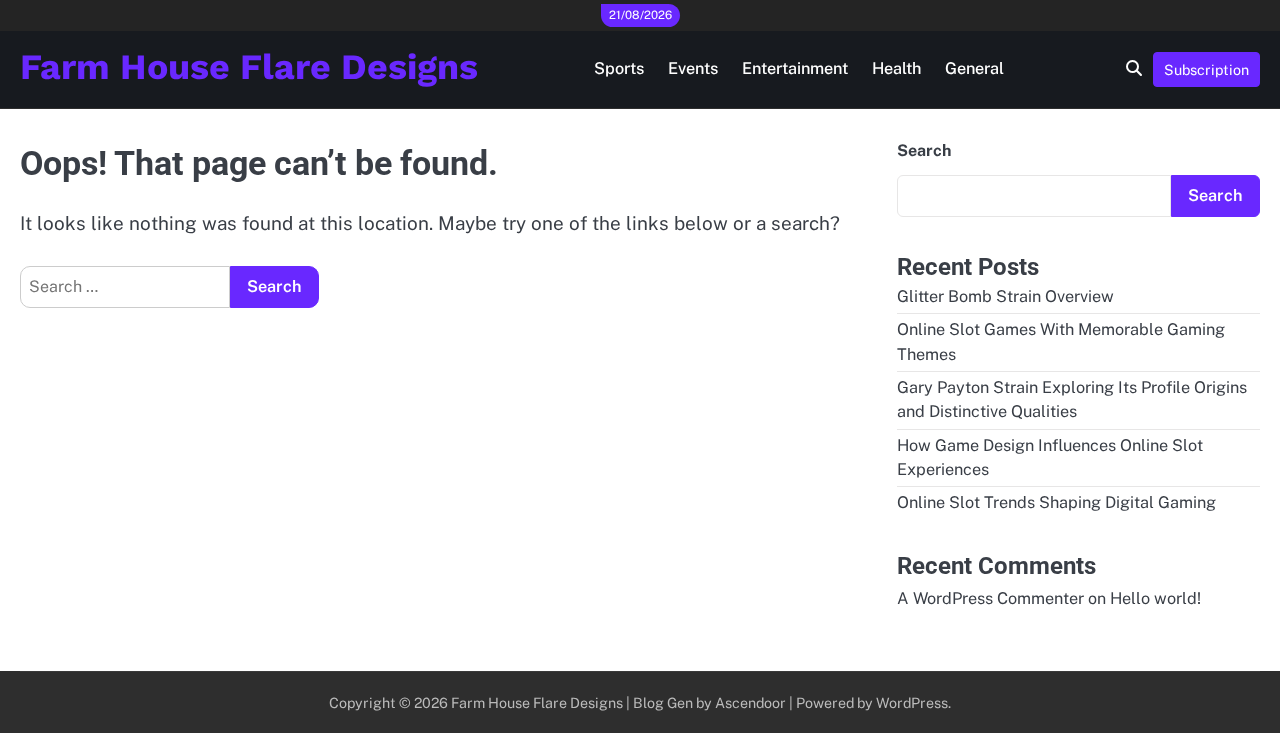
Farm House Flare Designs (249, 67)
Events (693, 68)
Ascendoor (750, 702)
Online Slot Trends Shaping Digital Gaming (1056, 502)
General (974, 68)
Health (896, 68)
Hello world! (1155, 598)
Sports (619, 68)
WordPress (912, 702)
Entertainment (795, 68)
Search (924, 150)
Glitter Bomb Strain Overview (1005, 296)
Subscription (1206, 69)
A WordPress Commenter (990, 598)
